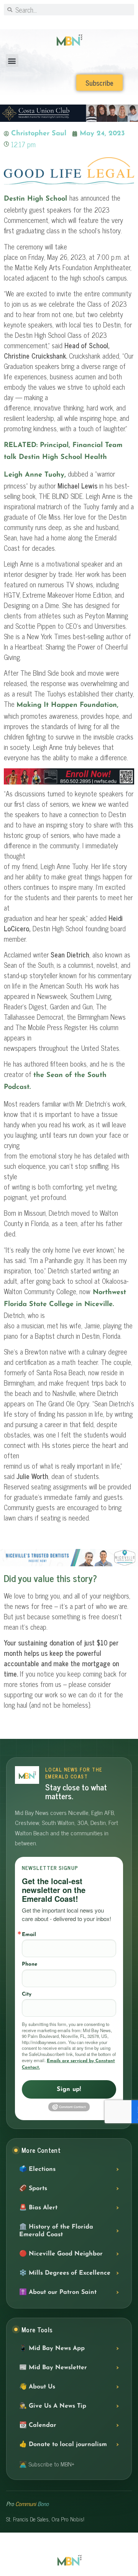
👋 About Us (37, 2387)
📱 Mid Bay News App (52, 2348)
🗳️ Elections (37, 2169)
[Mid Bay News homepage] (27, 1775)
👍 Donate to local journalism (63, 2445)
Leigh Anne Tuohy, (35, 475)
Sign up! (69, 2089)
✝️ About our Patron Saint (58, 2292)
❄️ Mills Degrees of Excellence (65, 2273)
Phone (30, 1964)
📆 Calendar (38, 2425)
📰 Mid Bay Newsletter (53, 2368)
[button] (12, 61)
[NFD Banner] (69, 1565)
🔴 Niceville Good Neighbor (61, 2254)
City (27, 1994)
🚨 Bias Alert (38, 2208)
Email (29, 1935)
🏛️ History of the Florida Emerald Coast (56, 2231)
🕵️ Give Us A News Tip (53, 2406)
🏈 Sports (33, 2189)
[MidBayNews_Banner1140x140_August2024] (69, 783)
